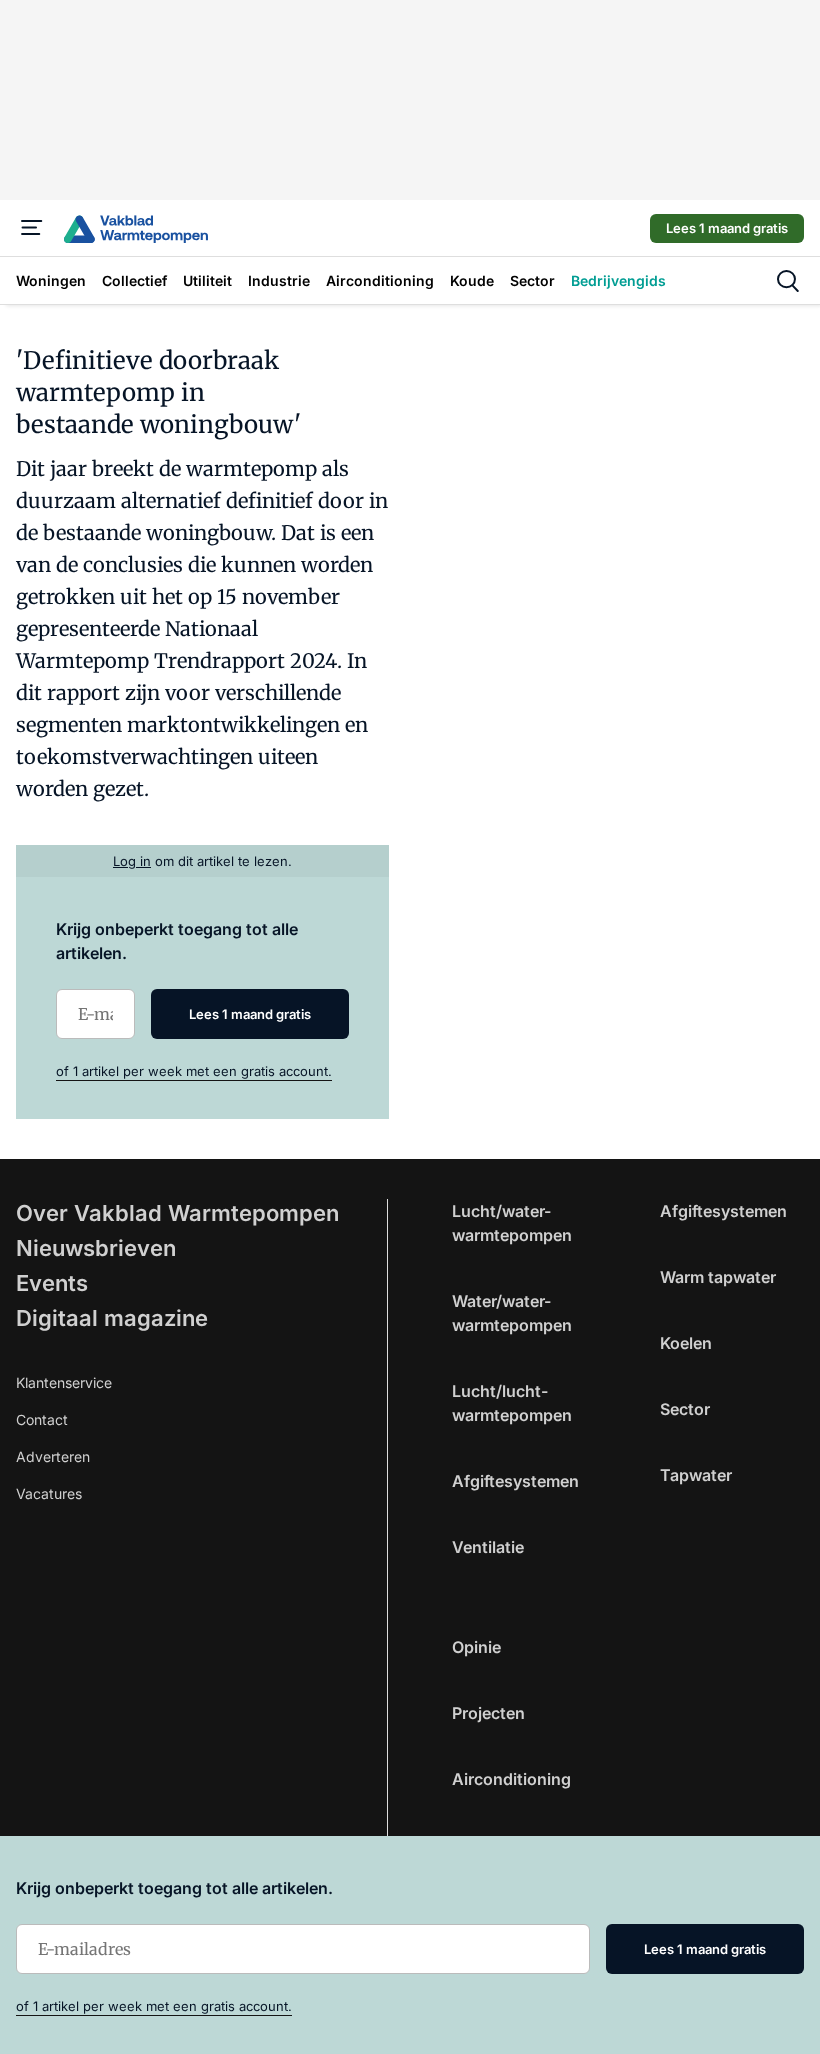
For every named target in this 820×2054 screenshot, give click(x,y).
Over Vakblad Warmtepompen (177, 1213)
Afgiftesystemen (515, 1481)
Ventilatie (488, 1547)
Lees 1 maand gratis (727, 228)
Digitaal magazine (112, 1318)
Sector (685, 1409)
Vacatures (49, 1493)
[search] (788, 281)
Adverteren (53, 1456)
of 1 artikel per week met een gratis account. (194, 1071)
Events (52, 1283)
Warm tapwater (718, 1277)
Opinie (476, 1647)
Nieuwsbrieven (96, 1248)
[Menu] (32, 228)
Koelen (686, 1343)
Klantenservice (64, 1382)
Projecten (488, 1713)
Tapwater (696, 1475)
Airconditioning (511, 1779)
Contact (42, 1419)
